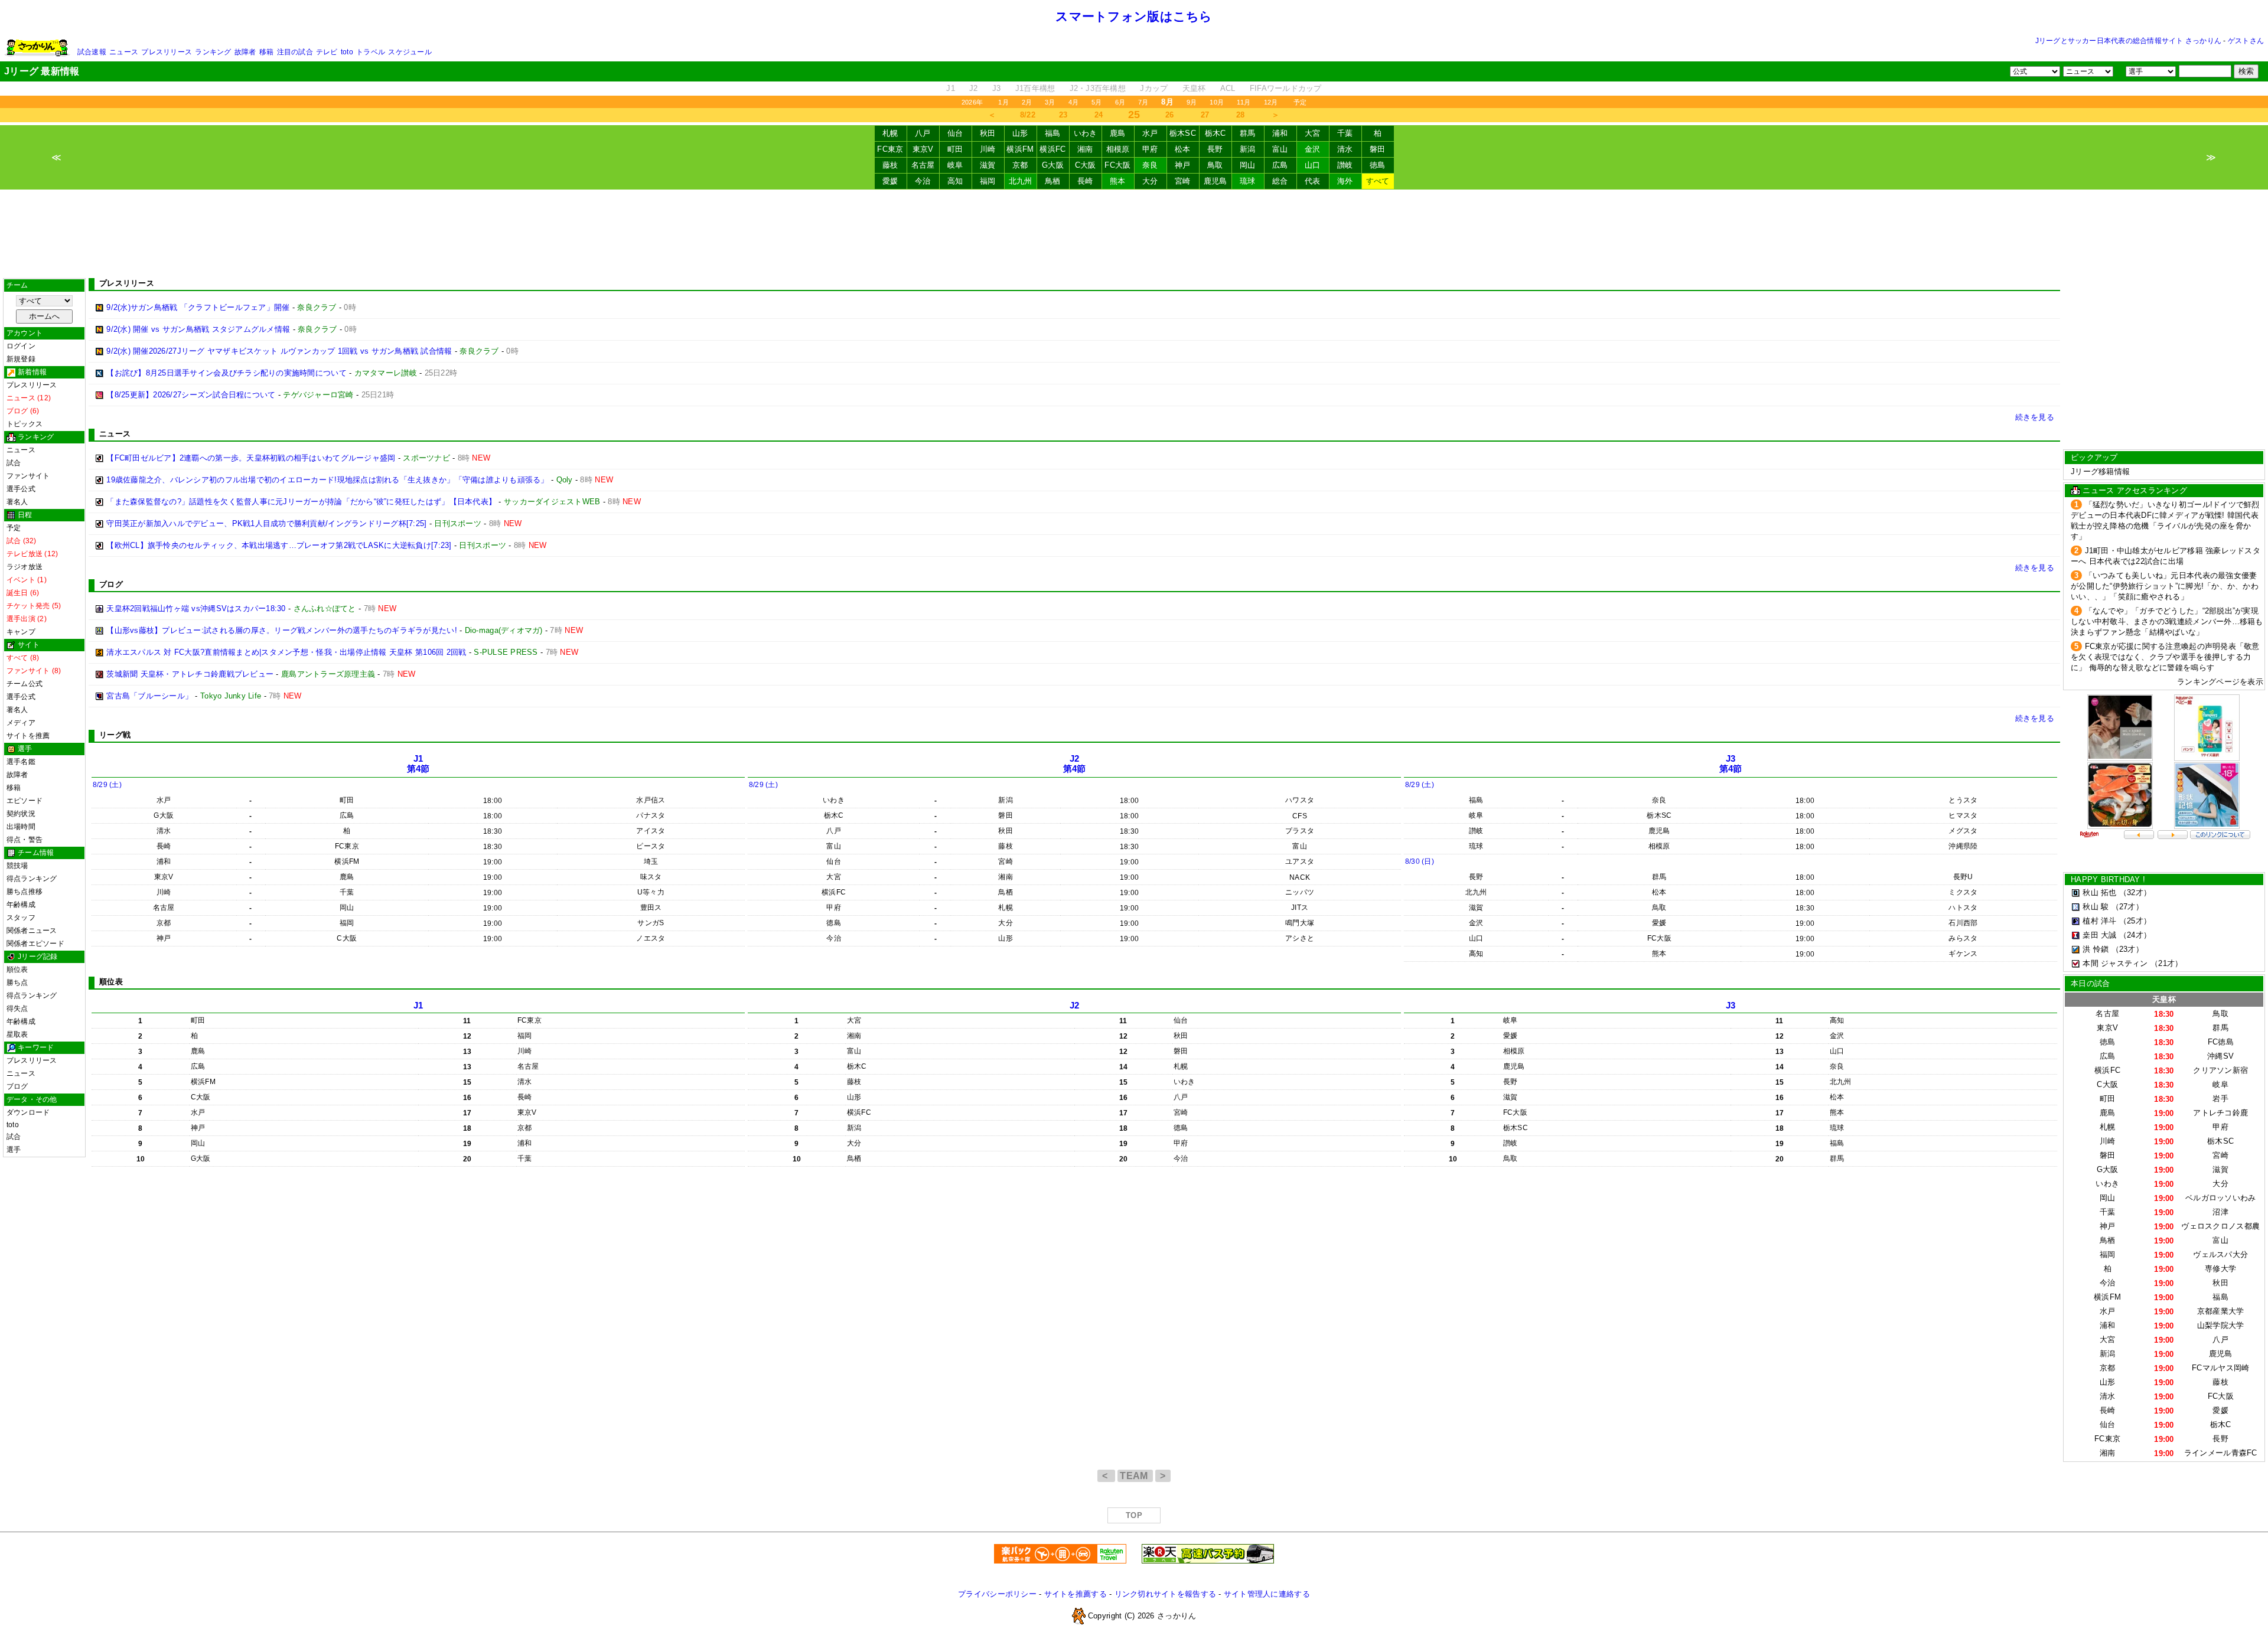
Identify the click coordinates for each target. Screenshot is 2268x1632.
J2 (974, 88)
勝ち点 (17, 983)
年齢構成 (21, 905)
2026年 (972, 102)
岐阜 (955, 165)
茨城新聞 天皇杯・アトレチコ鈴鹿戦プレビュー (190, 674)
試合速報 (92, 52)
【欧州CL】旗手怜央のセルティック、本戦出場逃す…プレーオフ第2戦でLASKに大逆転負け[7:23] (279, 545)
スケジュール (410, 52)
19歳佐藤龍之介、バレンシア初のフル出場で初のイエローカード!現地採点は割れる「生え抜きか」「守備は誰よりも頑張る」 (327, 480)
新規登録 (21, 359)
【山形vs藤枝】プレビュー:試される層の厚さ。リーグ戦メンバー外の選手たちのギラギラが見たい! (282, 630)
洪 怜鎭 (2096, 949)
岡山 (1248, 165)
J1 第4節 (418, 764)
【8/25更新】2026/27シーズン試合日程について (191, 395)
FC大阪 (1117, 165)
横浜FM (1020, 149)
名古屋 (923, 165)
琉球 (1248, 181)
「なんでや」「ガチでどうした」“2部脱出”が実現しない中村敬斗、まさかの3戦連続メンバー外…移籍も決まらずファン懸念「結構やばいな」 (2167, 621)
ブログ (17, 1086)
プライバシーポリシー (997, 1594)
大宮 (1313, 133)
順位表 (17, 970)
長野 (1215, 149)
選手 (14, 1150)
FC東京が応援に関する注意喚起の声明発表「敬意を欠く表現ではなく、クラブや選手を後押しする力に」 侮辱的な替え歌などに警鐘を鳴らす (2165, 657)
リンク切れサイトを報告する (1165, 1594)
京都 (1020, 165)
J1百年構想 (1035, 88)
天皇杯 (1194, 88)
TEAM (1135, 1476)
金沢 (1313, 149)
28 (1241, 115)
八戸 (923, 133)
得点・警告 (25, 840)
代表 (1313, 181)
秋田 (988, 133)
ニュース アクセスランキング (2135, 490)
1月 (1003, 102)
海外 (1345, 181)
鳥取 (1215, 165)
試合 (14, 463)
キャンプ (21, 632)
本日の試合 (2090, 983)
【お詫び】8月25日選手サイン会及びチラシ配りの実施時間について (227, 373)
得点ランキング (32, 879)
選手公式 (21, 489)
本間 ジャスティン (2115, 963)
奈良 (1150, 165)
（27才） (2127, 907)
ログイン (21, 346)
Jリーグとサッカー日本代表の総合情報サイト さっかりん (2128, 41)
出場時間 (21, 827)
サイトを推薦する (1076, 1594)
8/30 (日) (1420, 861)
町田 (955, 149)
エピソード (25, 801)
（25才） (2135, 921)
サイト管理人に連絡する (1267, 1594)
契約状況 (21, 814)
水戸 (1150, 133)
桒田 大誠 (2099, 935)
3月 (1050, 102)
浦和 (1280, 133)
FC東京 (890, 149)
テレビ (327, 52)
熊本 (1118, 181)
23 (1063, 115)
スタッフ (21, 918)
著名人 (17, 502)
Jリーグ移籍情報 (2100, 471)
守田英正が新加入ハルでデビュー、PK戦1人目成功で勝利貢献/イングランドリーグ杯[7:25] (266, 523)
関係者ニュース (32, 931)
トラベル (371, 52)
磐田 (1378, 149)
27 (1205, 115)
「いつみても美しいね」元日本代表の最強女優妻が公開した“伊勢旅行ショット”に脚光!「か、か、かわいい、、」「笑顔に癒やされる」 (2165, 586)
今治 (923, 181)
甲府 (1150, 149)
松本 (1183, 149)
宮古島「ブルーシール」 (149, 696)
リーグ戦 (115, 735)
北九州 (1021, 181)
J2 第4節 (1075, 764)
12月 (1271, 102)
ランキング (213, 52)
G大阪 (1053, 165)
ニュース (124, 52)
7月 (1143, 102)
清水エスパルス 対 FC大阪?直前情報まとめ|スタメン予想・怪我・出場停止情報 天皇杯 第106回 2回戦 (286, 652)
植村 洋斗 (2099, 921)
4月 (1073, 102)
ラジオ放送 (25, 567)
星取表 (17, 1034)
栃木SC (1183, 133)
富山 (1280, 149)
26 (1170, 115)
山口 (1313, 165)
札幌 (890, 133)
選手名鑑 (21, 762)
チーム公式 (25, 684)
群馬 (1248, 133)
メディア (21, 723)
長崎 (1085, 181)
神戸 (1183, 165)
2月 (1027, 102)
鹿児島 (1216, 181)
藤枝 (890, 165)
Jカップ (1154, 88)
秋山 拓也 (2099, 892)
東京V (923, 149)
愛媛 (890, 181)
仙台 (955, 133)
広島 (1280, 165)
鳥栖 (1053, 181)
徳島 (1378, 165)
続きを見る (2035, 417)
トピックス (25, 424)
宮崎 (1183, 181)
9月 (1192, 102)
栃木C (1216, 133)
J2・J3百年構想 (1098, 88)
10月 (1217, 102)
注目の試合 (295, 52)
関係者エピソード (35, 944)
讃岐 (1345, 165)
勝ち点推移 (25, 892)
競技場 (17, 866)
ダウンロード (28, 1112)
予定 (1300, 102)
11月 (1244, 102)
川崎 (988, 149)
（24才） (2135, 935)
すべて (1378, 181)
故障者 (245, 52)
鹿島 (1118, 133)
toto (347, 52)
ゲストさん (2246, 41)
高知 (955, 181)
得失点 (17, 1008)
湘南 (1085, 149)
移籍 (266, 52)
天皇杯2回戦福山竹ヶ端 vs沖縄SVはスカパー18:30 (196, 608)
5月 (1096, 102)
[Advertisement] (1134, 234)
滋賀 (988, 165)
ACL (1228, 88)
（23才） (2127, 949)
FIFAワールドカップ (1286, 88)
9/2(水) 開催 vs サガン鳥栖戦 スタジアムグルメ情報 (198, 329)
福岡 (988, 181)
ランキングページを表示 (2220, 682)
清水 (1345, 149)
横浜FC (1052, 149)
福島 (1053, 133)
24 (1099, 115)
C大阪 (1086, 165)
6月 (1120, 102)
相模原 (1118, 149)
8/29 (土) (107, 785)
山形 (1020, 133)
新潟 (1248, 149)
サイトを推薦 (28, 736)
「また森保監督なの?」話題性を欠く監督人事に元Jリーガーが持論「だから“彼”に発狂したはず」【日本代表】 (301, 502)
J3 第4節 (1731, 764)
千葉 (1345, 133)
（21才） (2166, 963)
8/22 (1028, 115)
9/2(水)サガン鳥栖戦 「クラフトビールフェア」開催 (198, 307)
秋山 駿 (2096, 907)
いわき (1086, 133)
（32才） (2135, 892)
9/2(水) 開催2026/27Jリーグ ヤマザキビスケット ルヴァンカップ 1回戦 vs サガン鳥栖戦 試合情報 (279, 351)
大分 (1150, 181)
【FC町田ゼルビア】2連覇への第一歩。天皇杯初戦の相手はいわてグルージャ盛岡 (251, 458)
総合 (1280, 181)
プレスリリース (167, 52)
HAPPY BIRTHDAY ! (2108, 879)
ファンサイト (28, 476)
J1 (951, 88)
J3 (997, 88)
